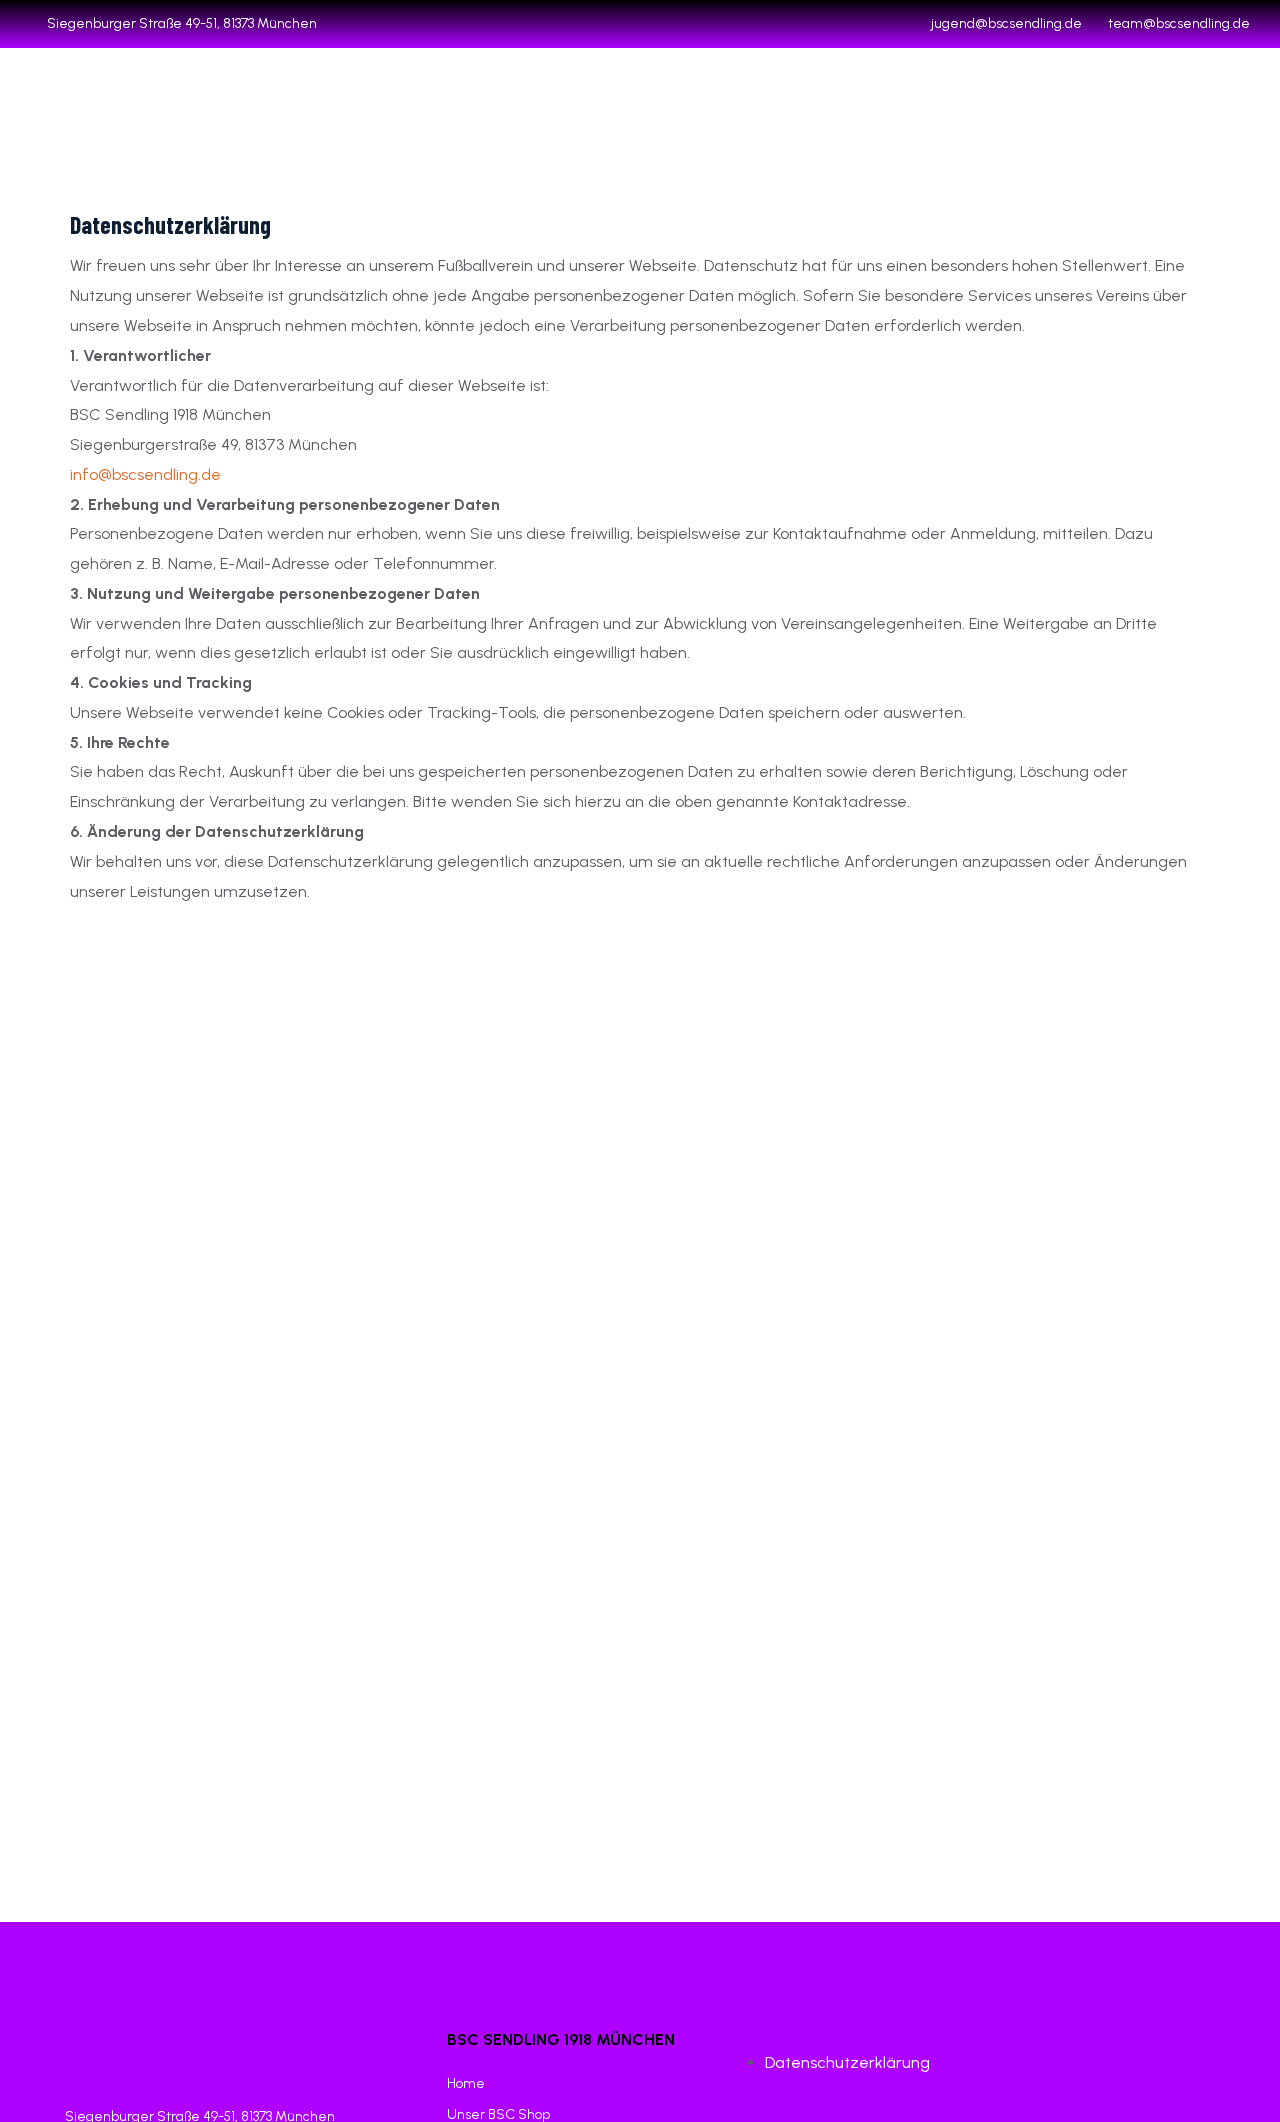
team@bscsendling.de (1179, 23)
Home (466, 2083)
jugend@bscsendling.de (1006, 23)
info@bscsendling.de (145, 474)
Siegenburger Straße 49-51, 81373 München (182, 23)
